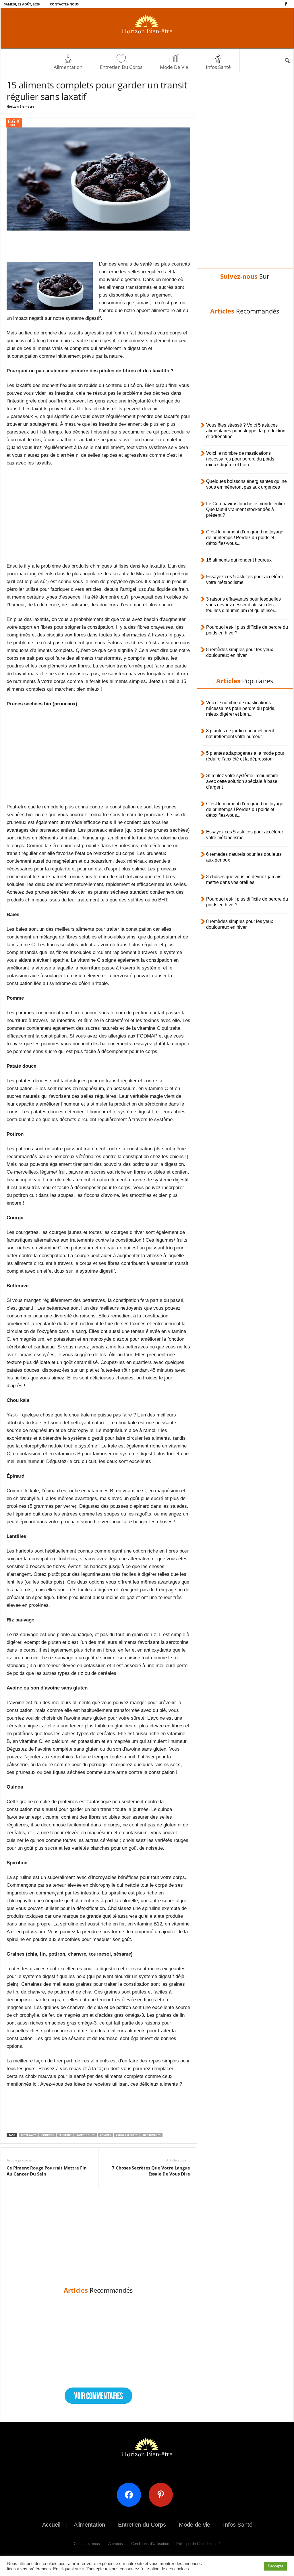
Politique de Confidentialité (198, 2544)
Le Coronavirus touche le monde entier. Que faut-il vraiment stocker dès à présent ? (246, 509)
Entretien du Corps (121, 67)
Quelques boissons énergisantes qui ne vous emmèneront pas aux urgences (246, 484)
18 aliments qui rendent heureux (239, 560)
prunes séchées (127, 2135)
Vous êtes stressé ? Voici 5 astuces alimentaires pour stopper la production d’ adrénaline (246, 431)
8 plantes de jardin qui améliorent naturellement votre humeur (240, 734)
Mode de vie (174, 67)
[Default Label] (163, 2494)
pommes (105, 2135)
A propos (116, 2544)
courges (48, 2135)
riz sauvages (151, 2135)
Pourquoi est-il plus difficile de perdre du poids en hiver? (247, 630)
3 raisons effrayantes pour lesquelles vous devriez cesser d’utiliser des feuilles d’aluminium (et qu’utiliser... (243, 605)
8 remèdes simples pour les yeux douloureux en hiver (240, 652)
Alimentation (68, 67)
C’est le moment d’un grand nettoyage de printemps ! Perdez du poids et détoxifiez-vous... (245, 538)
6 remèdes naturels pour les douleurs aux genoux (244, 857)
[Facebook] (286, 4)
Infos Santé (218, 67)
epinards (65, 2135)
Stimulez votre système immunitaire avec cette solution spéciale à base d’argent (242, 781)
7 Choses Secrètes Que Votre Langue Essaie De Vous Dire (151, 2171)
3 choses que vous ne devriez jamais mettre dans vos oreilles (244, 879)
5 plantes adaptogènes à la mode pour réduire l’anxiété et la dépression (245, 756)
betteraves (29, 2135)
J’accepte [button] (275, 2566)
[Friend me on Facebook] (131, 2494)
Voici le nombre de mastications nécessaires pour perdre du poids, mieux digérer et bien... (241, 459)
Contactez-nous (64, 4)
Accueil (51, 2525)
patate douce (86, 2135)
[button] (287, 61)
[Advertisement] (98, 245)
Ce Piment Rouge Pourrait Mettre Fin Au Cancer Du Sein (47, 2171)
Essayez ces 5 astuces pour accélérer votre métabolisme (245, 579)
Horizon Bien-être (21, 106)
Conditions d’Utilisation (150, 2544)
